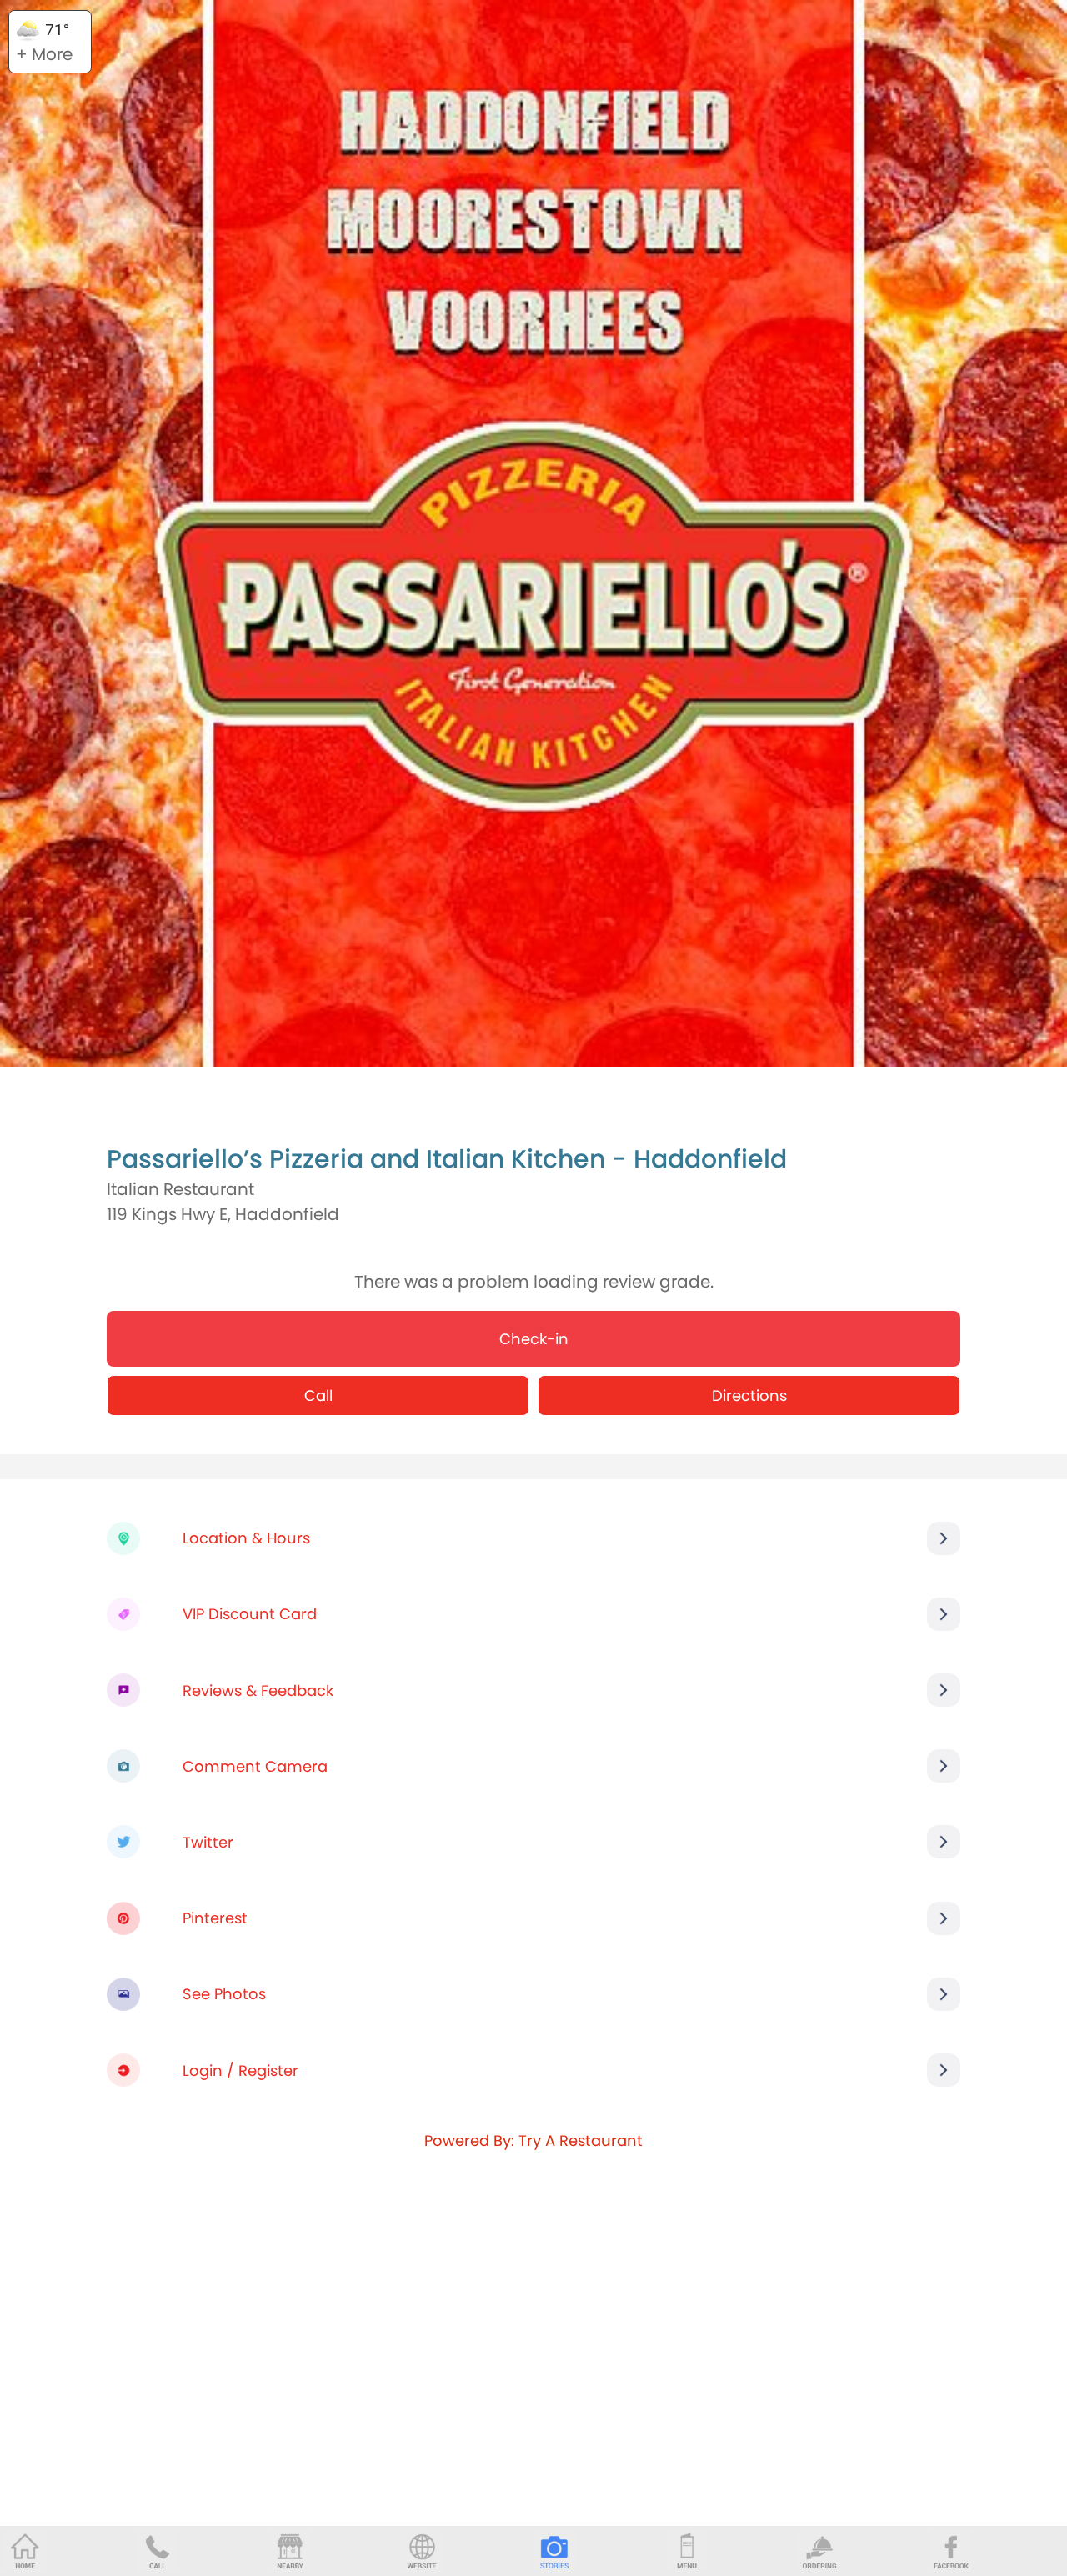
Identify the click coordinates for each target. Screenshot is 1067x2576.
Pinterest (215, 1918)
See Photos (224, 1994)
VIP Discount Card (250, 1614)
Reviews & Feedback (258, 1691)
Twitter (208, 1842)
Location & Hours (246, 1538)
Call (318, 1396)
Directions (749, 1396)
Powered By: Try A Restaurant (533, 2141)
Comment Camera (255, 1766)
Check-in (534, 1339)
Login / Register (240, 2071)
